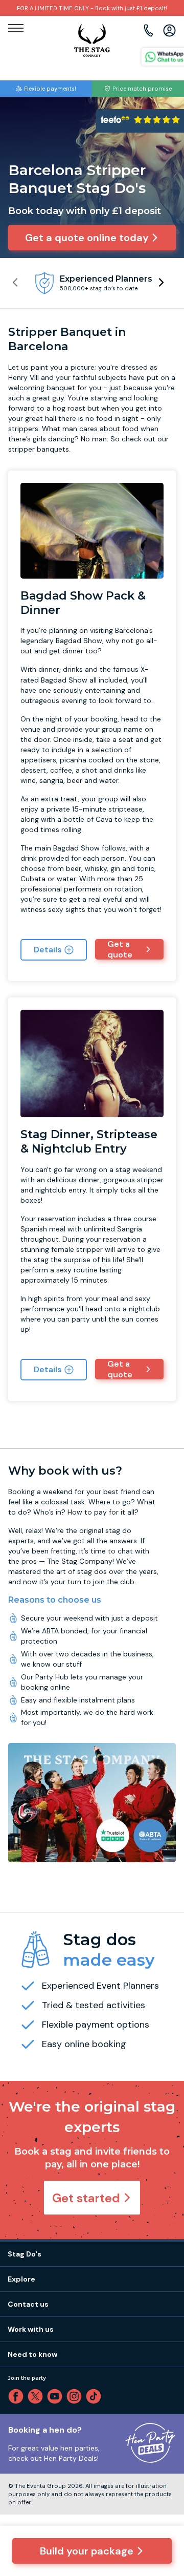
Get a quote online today (87, 238)
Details (48, 950)
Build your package (87, 2551)
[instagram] (76, 2396)
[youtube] (57, 2396)
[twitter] (37, 2396)
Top (163, 2481)
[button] (161, 282)
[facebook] (18, 2396)
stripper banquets (39, 449)
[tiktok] (96, 2396)
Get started (86, 2198)
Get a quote (120, 949)
